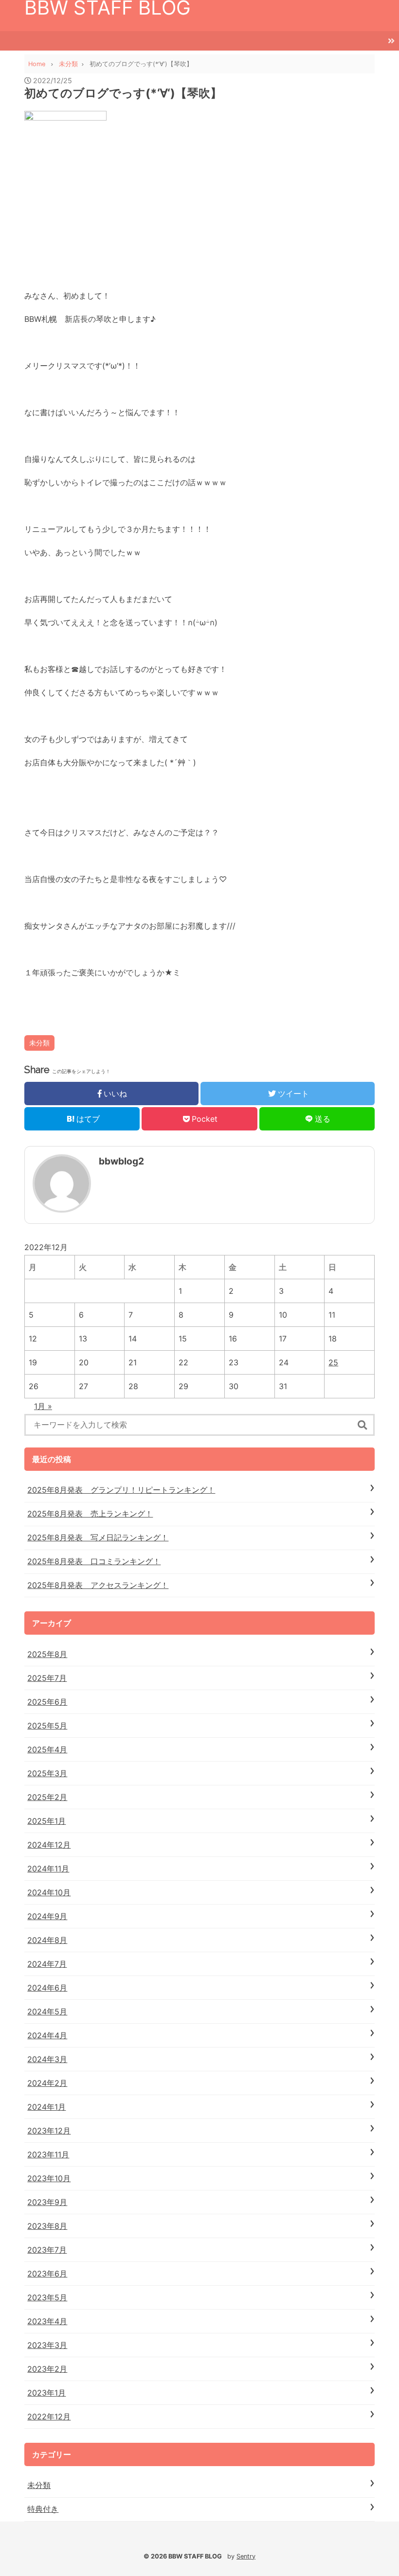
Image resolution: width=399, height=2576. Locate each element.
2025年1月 (46, 1821)
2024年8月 (47, 1940)
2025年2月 (47, 1797)
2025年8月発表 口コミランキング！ (94, 1561)
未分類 (39, 1043)
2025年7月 (47, 1678)
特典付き (43, 2509)
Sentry (246, 2556)
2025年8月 (47, 1654)
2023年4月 (47, 2321)
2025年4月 (47, 1749)
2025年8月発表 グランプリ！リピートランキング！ (121, 1490)
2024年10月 (49, 1892)
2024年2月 (47, 2083)
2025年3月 (47, 1773)
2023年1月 (46, 2393)
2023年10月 (49, 2178)
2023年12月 (49, 2131)
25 (333, 1362)
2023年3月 (47, 2345)
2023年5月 (47, 2297)
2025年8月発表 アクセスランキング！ (98, 1585)
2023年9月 (47, 2202)
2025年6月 (47, 1702)
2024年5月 (47, 2011)
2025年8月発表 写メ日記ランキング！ (98, 1537)
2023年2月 (47, 2369)
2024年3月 (47, 2059)
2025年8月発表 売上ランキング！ (90, 1514)
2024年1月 (46, 2107)
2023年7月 (47, 2250)
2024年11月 (48, 1869)
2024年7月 (47, 1964)
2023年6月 (47, 2274)
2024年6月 (47, 1988)
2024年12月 (49, 1845)
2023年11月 (48, 2154)
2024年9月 (47, 1916)
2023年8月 (47, 2226)
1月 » (43, 1406)
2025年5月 (47, 1726)
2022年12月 (49, 2417)
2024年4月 (47, 2035)
